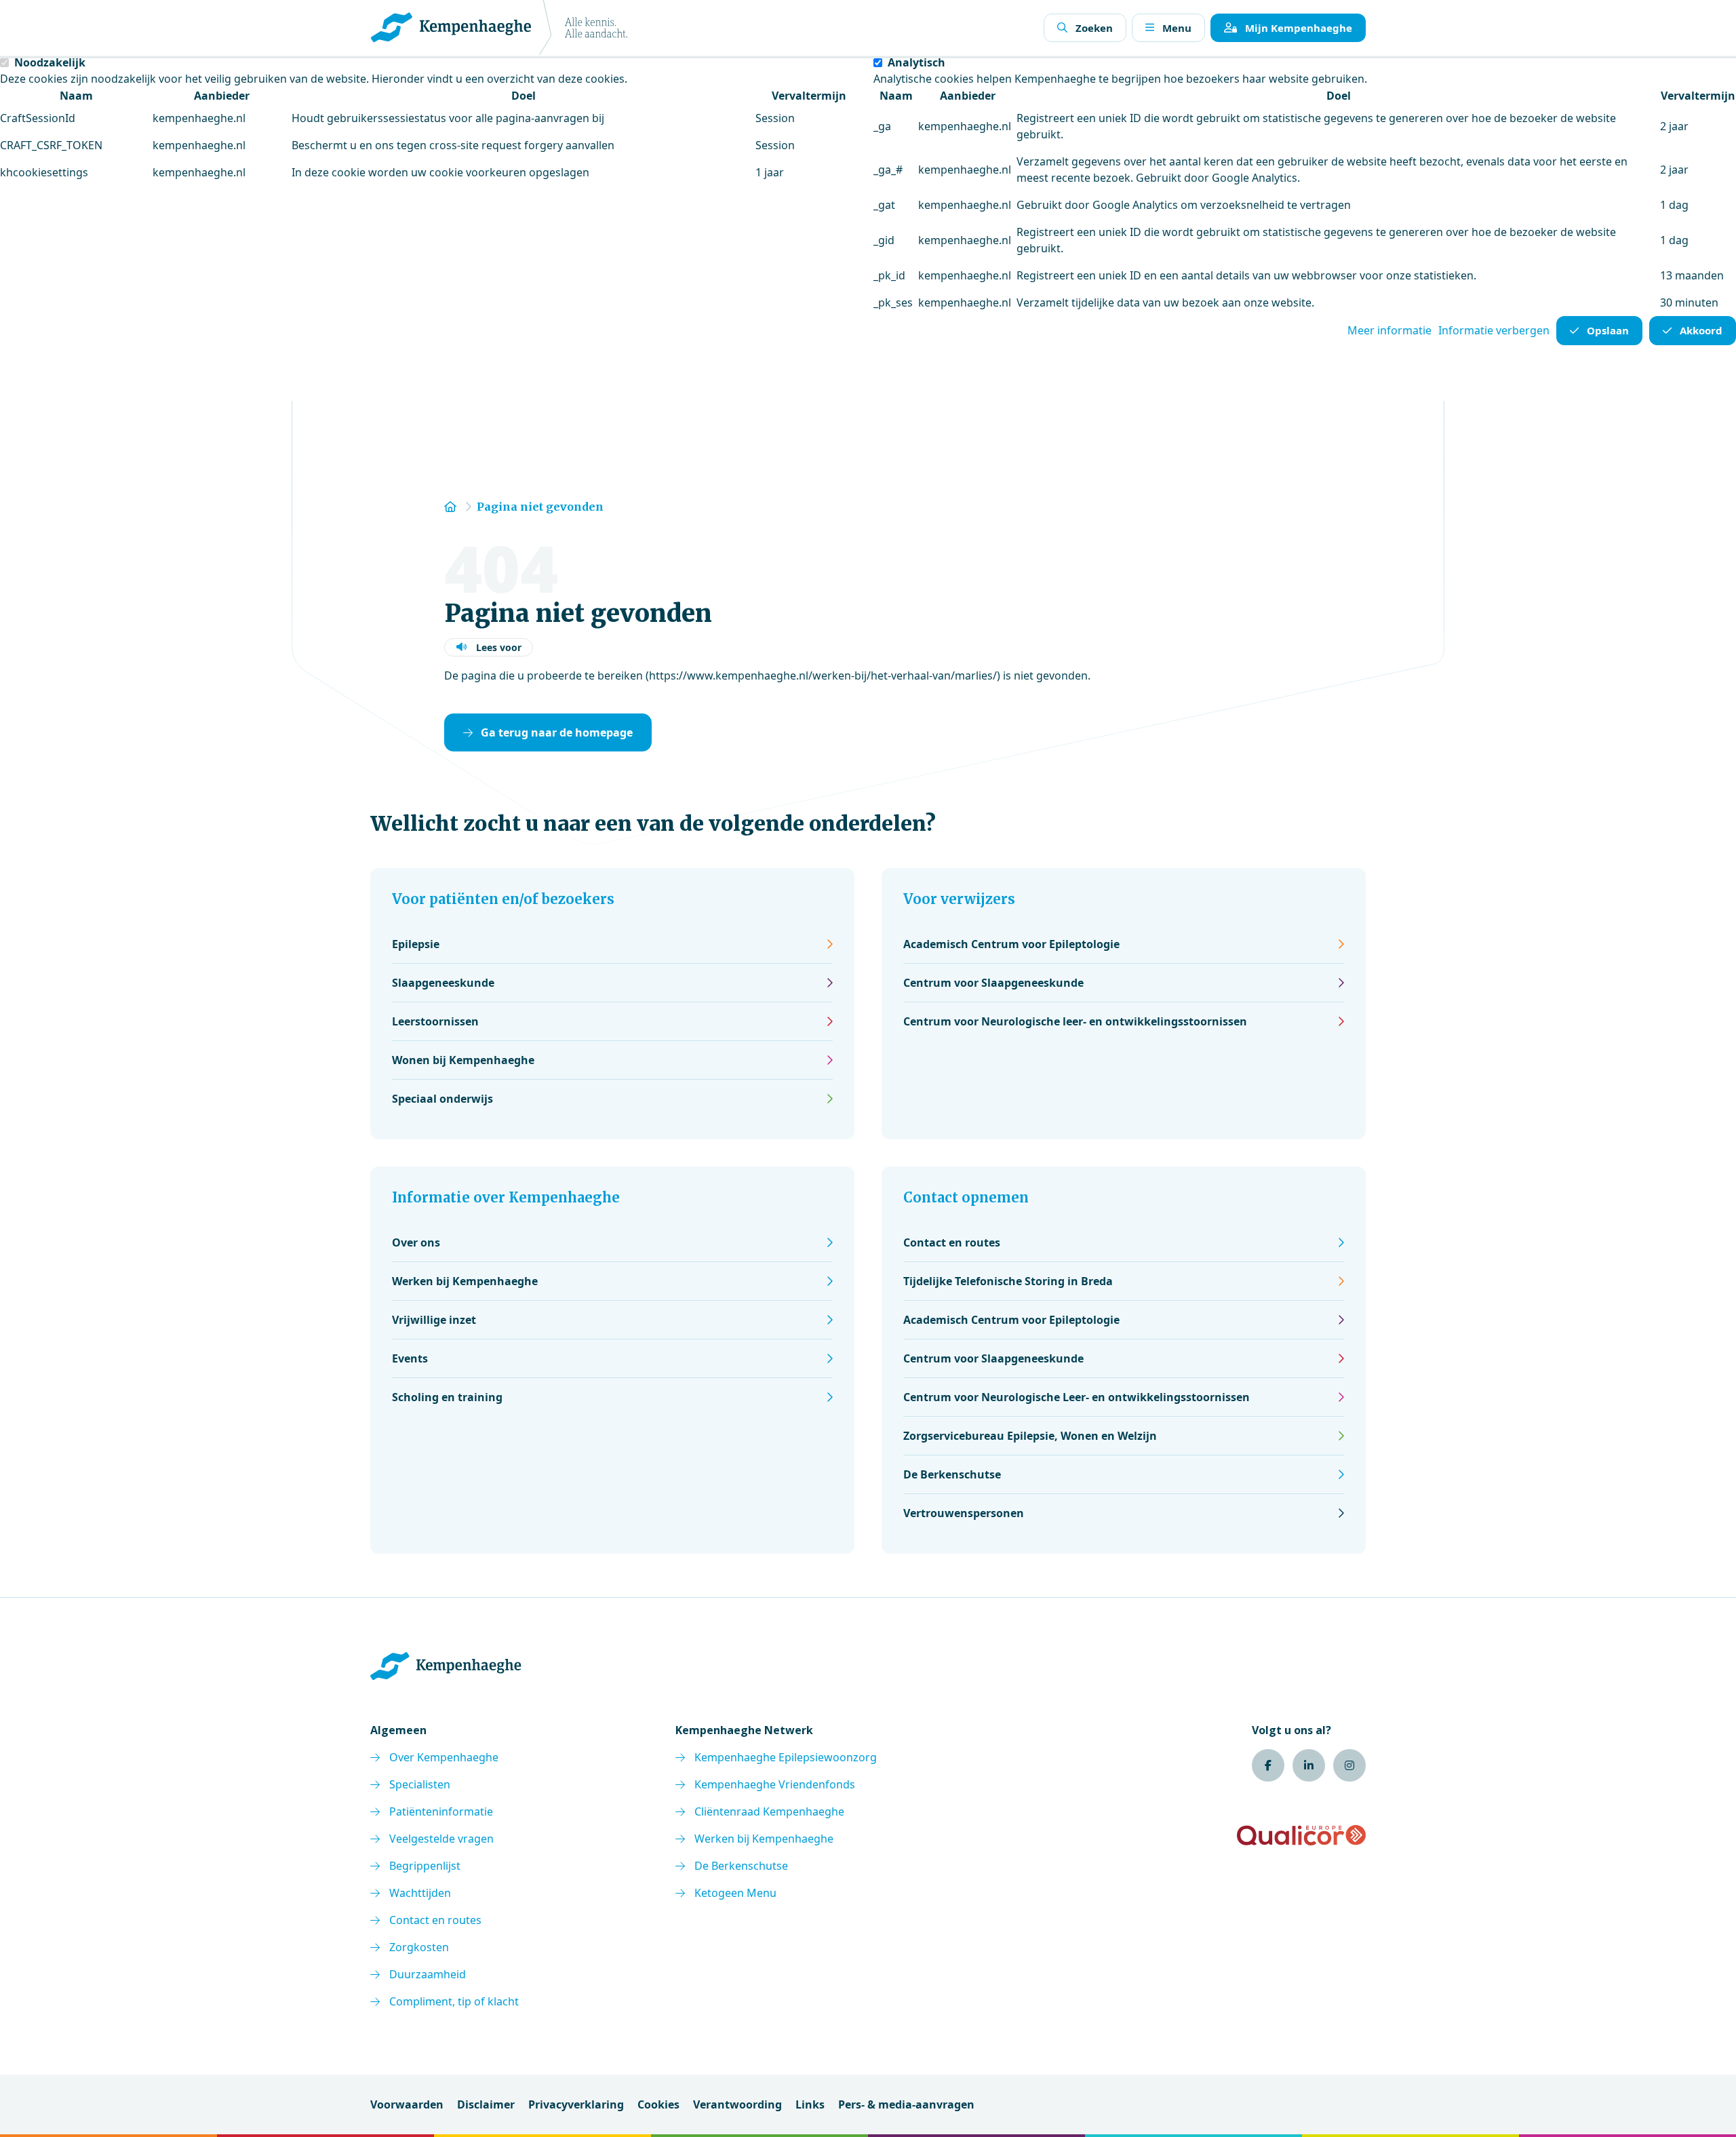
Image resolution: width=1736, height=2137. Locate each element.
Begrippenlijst (425, 1866)
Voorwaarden (407, 2104)
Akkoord (1701, 330)
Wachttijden (420, 1893)
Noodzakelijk (50, 62)
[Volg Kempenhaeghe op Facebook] (1268, 1765)
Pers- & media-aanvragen (906, 2104)
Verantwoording (737, 2104)
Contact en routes (435, 1920)
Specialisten (420, 1784)
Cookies (658, 2104)
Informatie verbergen (1494, 330)
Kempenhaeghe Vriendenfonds (775, 1784)
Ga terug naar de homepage (557, 732)
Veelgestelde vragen (441, 1839)
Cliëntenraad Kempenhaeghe (769, 1811)
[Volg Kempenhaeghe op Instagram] (1349, 1765)
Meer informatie (1389, 330)
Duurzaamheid (428, 1974)
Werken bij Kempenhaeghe (764, 1839)
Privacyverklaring (576, 2104)
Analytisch (916, 62)
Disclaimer (486, 2104)
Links (810, 2104)
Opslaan (1608, 330)
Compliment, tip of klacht (454, 2001)
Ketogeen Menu (735, 1893)
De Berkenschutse (741, 1866)
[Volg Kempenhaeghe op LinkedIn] (1309, 1765)
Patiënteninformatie (441, 1811)
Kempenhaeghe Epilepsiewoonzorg (786, 1757)
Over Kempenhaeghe (444, 1757)
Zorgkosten (419, 1947)
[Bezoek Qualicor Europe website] (1301, 1835)
